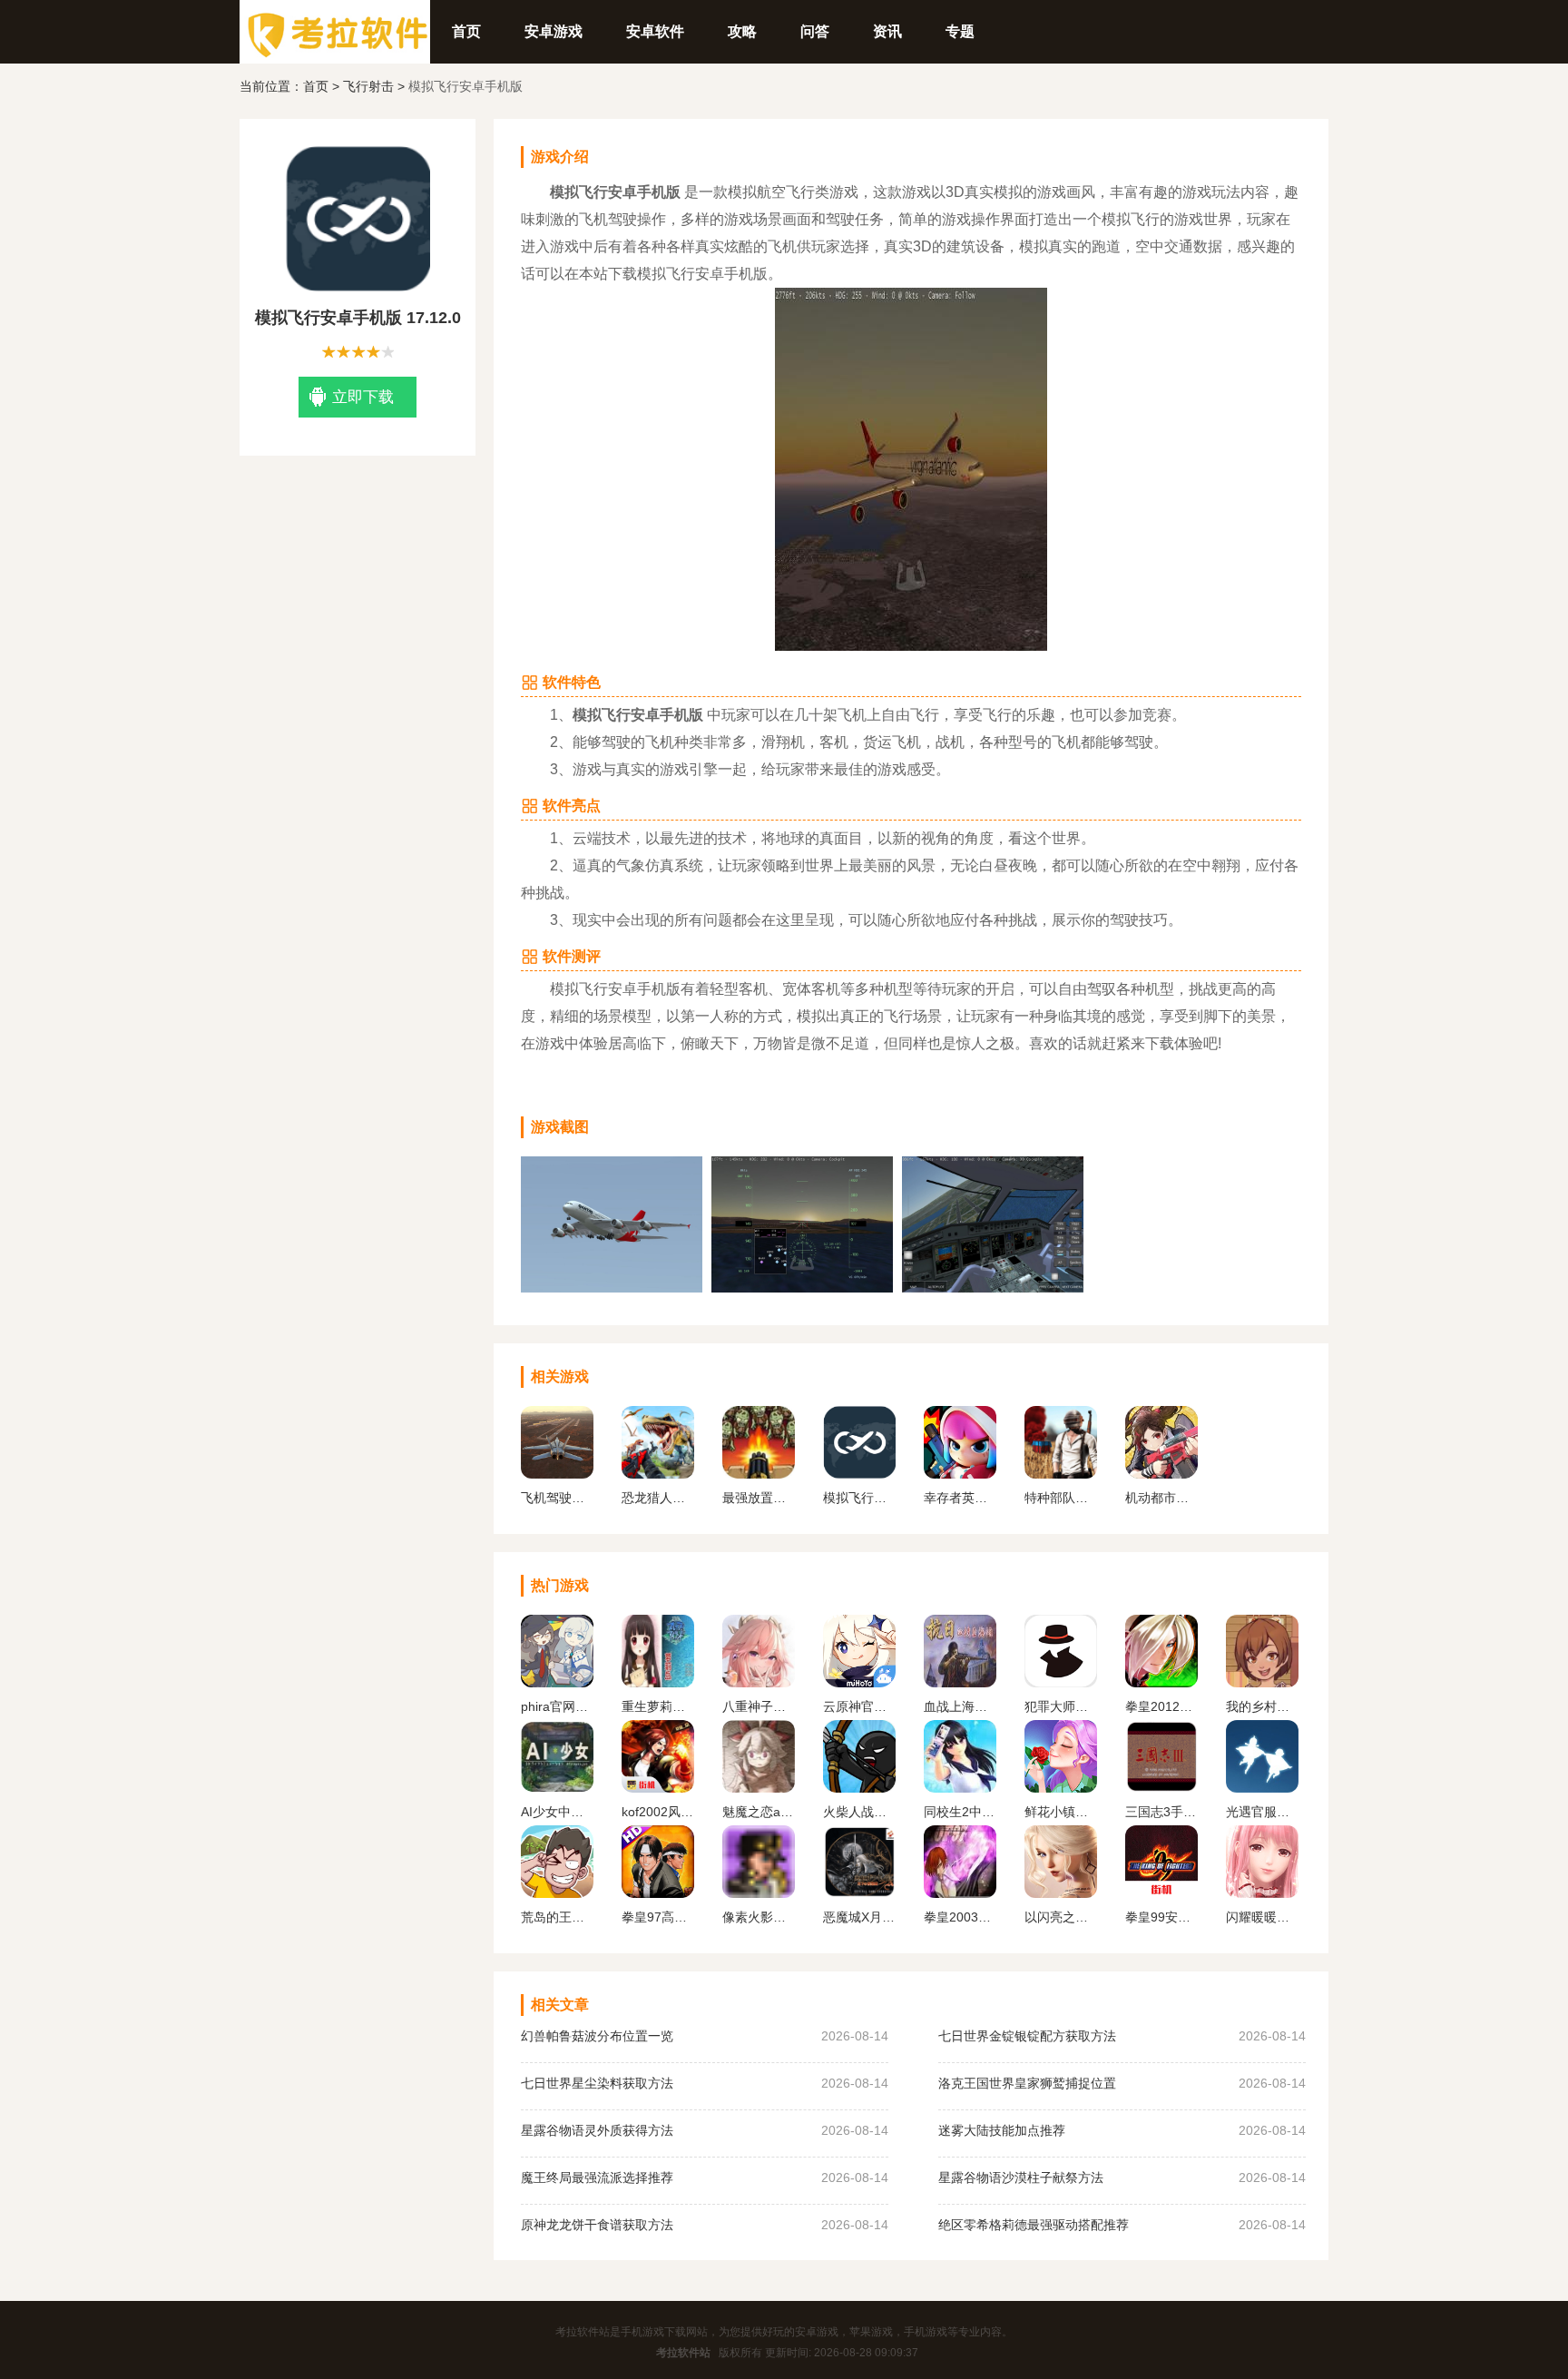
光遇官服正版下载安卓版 (1262, 1812)
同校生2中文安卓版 (960, 1812)
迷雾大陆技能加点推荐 (1002, 2130)
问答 (815, 31)
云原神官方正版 (859, 1706)
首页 (466, 31)
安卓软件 (655, 31)
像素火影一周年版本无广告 (759, 1917)
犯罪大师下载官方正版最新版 (1061, 1706)
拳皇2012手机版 (1161, 1706)
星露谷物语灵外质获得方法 (597, 2130)
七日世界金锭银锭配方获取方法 (1027, 2036)
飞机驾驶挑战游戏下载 (557, 1498)
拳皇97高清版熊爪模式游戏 (658, 1917)
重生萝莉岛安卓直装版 (658, 1706)
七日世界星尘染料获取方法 (597, 2083)
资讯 (887, 31)
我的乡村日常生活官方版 (1262, 1706)
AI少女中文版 (557, 1812)
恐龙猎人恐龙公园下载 (658, 1498)
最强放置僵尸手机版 (759, 1498)
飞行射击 (368, 86)
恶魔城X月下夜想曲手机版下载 (859, 1917)
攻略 (742, 31)
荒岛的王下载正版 (557, 1917)
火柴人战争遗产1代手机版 (859, 1812)
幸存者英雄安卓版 (960, 1498)
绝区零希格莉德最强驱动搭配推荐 (1034, 2225)
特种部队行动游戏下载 (1061, 1498)
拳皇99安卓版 (1161, 1917)
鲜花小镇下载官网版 (1061, 1812)
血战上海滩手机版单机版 (960, 1706)
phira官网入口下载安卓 (557, 1706)
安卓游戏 (554, 31)
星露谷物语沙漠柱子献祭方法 (1021, 2177)
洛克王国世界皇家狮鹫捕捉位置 (1027, 2083)
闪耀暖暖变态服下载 (1262, 1917)
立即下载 (363, 397)
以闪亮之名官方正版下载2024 (1061, 1917)
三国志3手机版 (1161, 1812)
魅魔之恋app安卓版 (759, 1812)
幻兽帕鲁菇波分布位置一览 (597, 2036)
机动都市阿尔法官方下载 (1161, 1498)
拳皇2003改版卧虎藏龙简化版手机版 (960, 1917)
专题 (960, 31)
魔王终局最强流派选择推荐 (597, 2177)
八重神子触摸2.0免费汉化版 (759, 1706)
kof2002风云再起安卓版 (658, 1812)
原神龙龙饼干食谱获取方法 (597, 2225)
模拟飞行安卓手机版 (859, 1498)
